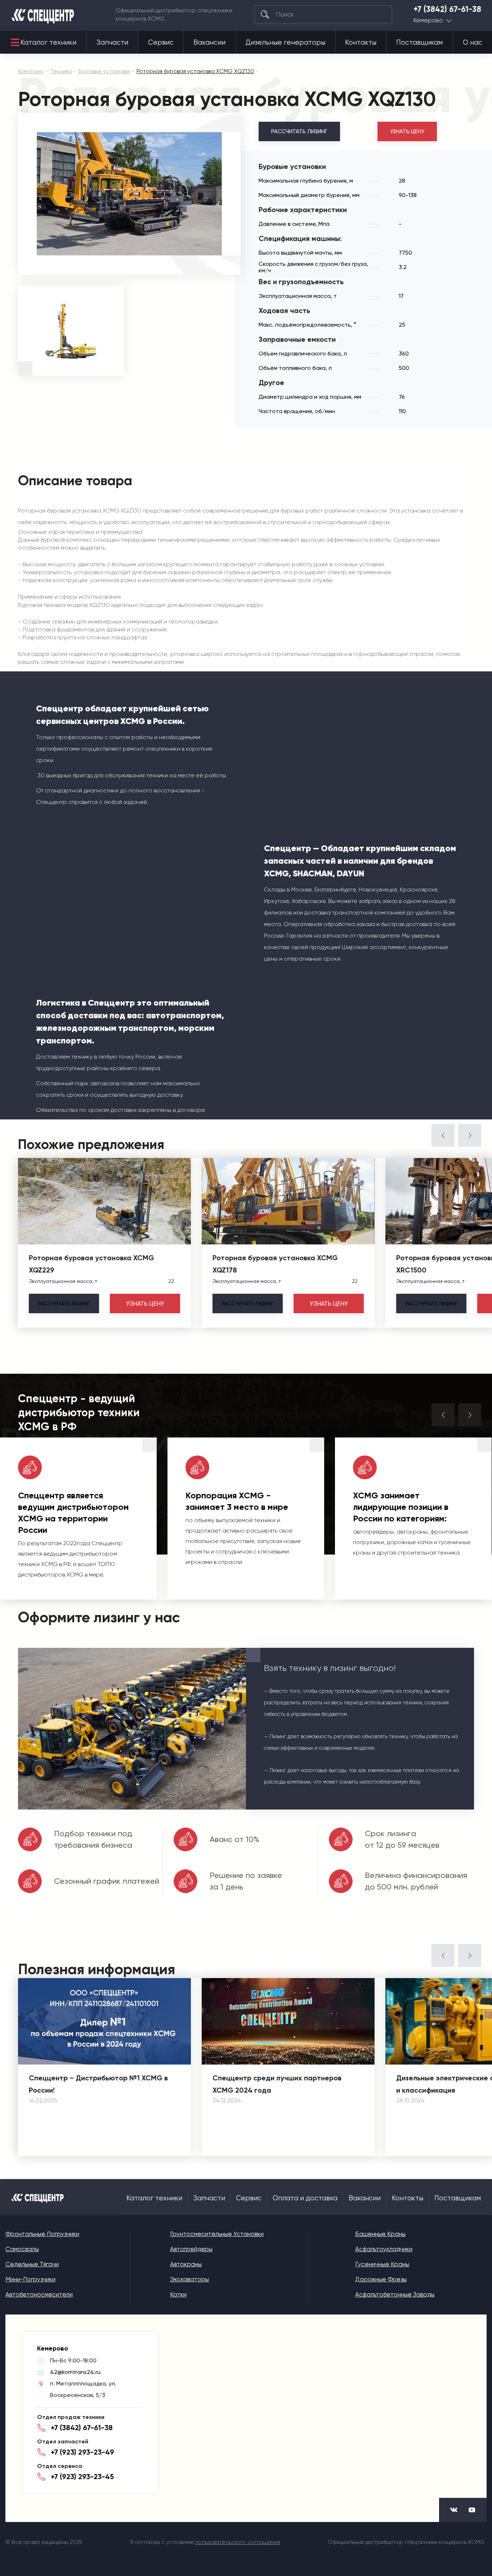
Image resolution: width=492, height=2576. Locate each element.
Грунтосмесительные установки (217, 2234)
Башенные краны (380, 2234)
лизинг (64, 1303)
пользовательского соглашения (238, 2542)
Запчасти (112, 43)
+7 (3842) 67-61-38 (447, 9)
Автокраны (186, 2264)
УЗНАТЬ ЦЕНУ (407, 131)
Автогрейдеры (191, 2249)
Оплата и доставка (305, 2198)
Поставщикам (419, 43)
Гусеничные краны (382, 2264)
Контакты (361, 43)
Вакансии (209, 43)
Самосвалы (22, 2249)
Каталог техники (48, 43)
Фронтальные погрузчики (42, 2234)
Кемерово (428, 20)
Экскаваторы (189, 2279)
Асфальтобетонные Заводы (395, 2294)
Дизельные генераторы (285, 43)
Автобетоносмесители (39, 2294)
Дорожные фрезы (381, 2279)
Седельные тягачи (32, 2264)
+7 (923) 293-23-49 (82, 2452)
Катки (178, 2294)
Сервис (161, 43)
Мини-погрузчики (30, 2279)
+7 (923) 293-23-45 (82, 2477)
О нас (473, 43)
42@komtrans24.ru (75, 2372)
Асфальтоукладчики (384, 2249)
